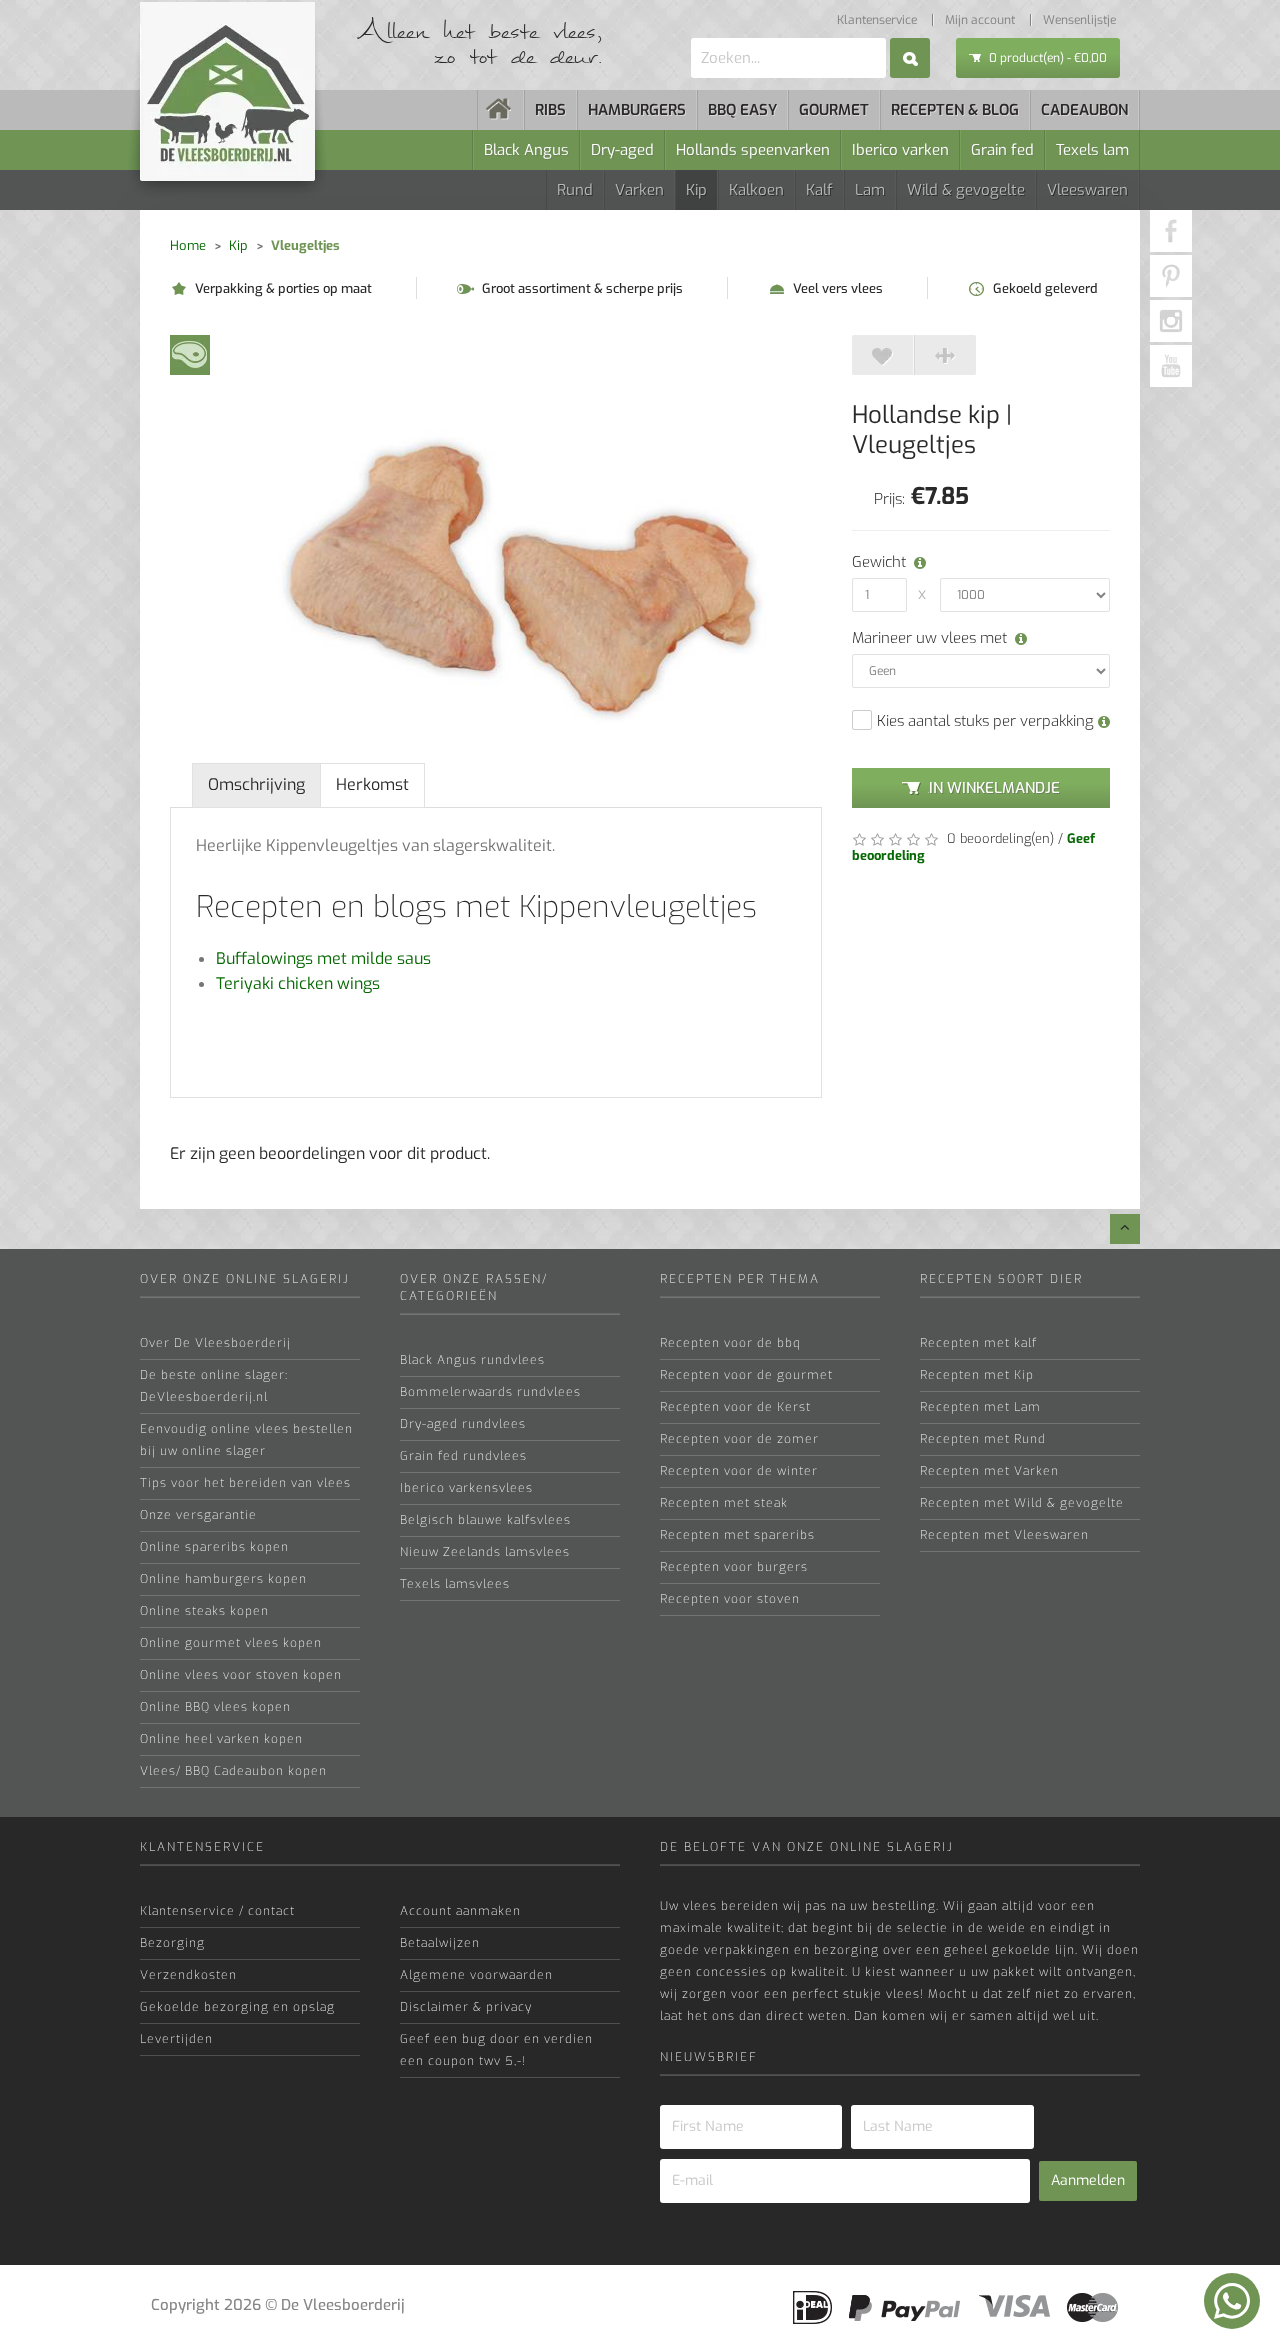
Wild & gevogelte (966, 190)
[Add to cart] (883, 355)
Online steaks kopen (204, 1611)
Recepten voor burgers (734, 1567)
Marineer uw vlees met (929, 638)
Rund (575, 190)
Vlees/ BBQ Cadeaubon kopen (233, 1771)
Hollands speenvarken (753, 150)
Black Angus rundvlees (472, 1360)
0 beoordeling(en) (998, 838)
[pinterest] (1171, 276)
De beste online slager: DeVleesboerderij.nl (214, 1386)
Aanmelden (1088, 2180)
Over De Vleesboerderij (215, 1343)
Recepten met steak (724, 1503)
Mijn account (980, 20)
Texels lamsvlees (455, 1584)
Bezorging (172, 1943)
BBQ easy (742, 110)
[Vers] (190, 353)
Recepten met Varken (989, 1471)
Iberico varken (900, 150)
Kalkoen (756, 190)
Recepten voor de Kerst (735, 1407)
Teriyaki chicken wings (298, 983)
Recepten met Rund (983, 1439)
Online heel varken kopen (221, 1739)
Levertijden (176, 2039)
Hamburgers (637, 110)
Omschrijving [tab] (256, 784)
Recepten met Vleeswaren (1004, 1535)
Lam (870, 190)
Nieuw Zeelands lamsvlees (485, 1552)
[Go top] (1125, 1229)
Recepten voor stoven (730, 1599)
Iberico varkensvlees (466, 1488)
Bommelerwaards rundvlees (490, 1392)
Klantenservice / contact (217, 1911)
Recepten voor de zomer (739, 1439)
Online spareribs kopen (214, 1547)
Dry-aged (622, 150)
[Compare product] (945, 355)
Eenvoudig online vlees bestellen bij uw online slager (246, 1440)
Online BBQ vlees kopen (215, 1707)
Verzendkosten (188, 1975)
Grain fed (1002, 150)
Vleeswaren (1087, 190)
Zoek (910, 58)
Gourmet (834, 110)
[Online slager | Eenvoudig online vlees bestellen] (501, 110)
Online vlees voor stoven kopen (241, 1675)
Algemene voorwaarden (476, 1975)
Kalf (819, 190)
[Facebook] (1171, 231)
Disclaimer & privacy (466, 2007)
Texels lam (1092, 150)
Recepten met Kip (977, 1375)
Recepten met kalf (978, 1343)
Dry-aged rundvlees (463, 1424)
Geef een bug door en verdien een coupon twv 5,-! (496, 2050)
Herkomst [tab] (372, 784)
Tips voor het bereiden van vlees (245, 1483)
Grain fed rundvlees (463, 1456)
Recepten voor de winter (739, 1471)
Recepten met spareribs (737, 1535)
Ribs (550, 110)
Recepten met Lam (980, 1407)
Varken (639, 190)
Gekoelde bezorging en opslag (237, 2007)
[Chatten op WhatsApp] (1232, 2301)
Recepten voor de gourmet (746, 1375)
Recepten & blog (955, 110)
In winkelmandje (994, 788)
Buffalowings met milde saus (323, 958)
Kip (696, 190)
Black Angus (526, 150)
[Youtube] (1171, 366)
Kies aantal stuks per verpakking (987, 721)
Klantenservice (877, 20)
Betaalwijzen (440, 1943)
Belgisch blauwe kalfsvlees (485, 1520)
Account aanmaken (460, 1911)
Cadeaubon (1084, 110)
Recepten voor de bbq (730, 1343)
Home (188, 245)
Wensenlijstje (1079, 20)
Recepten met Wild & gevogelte (1022, 1503)
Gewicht (876, 562)
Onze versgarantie (198, 1515)
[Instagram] (1171, 321)
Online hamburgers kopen (223, 1579)
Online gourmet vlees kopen (231, 1643)
